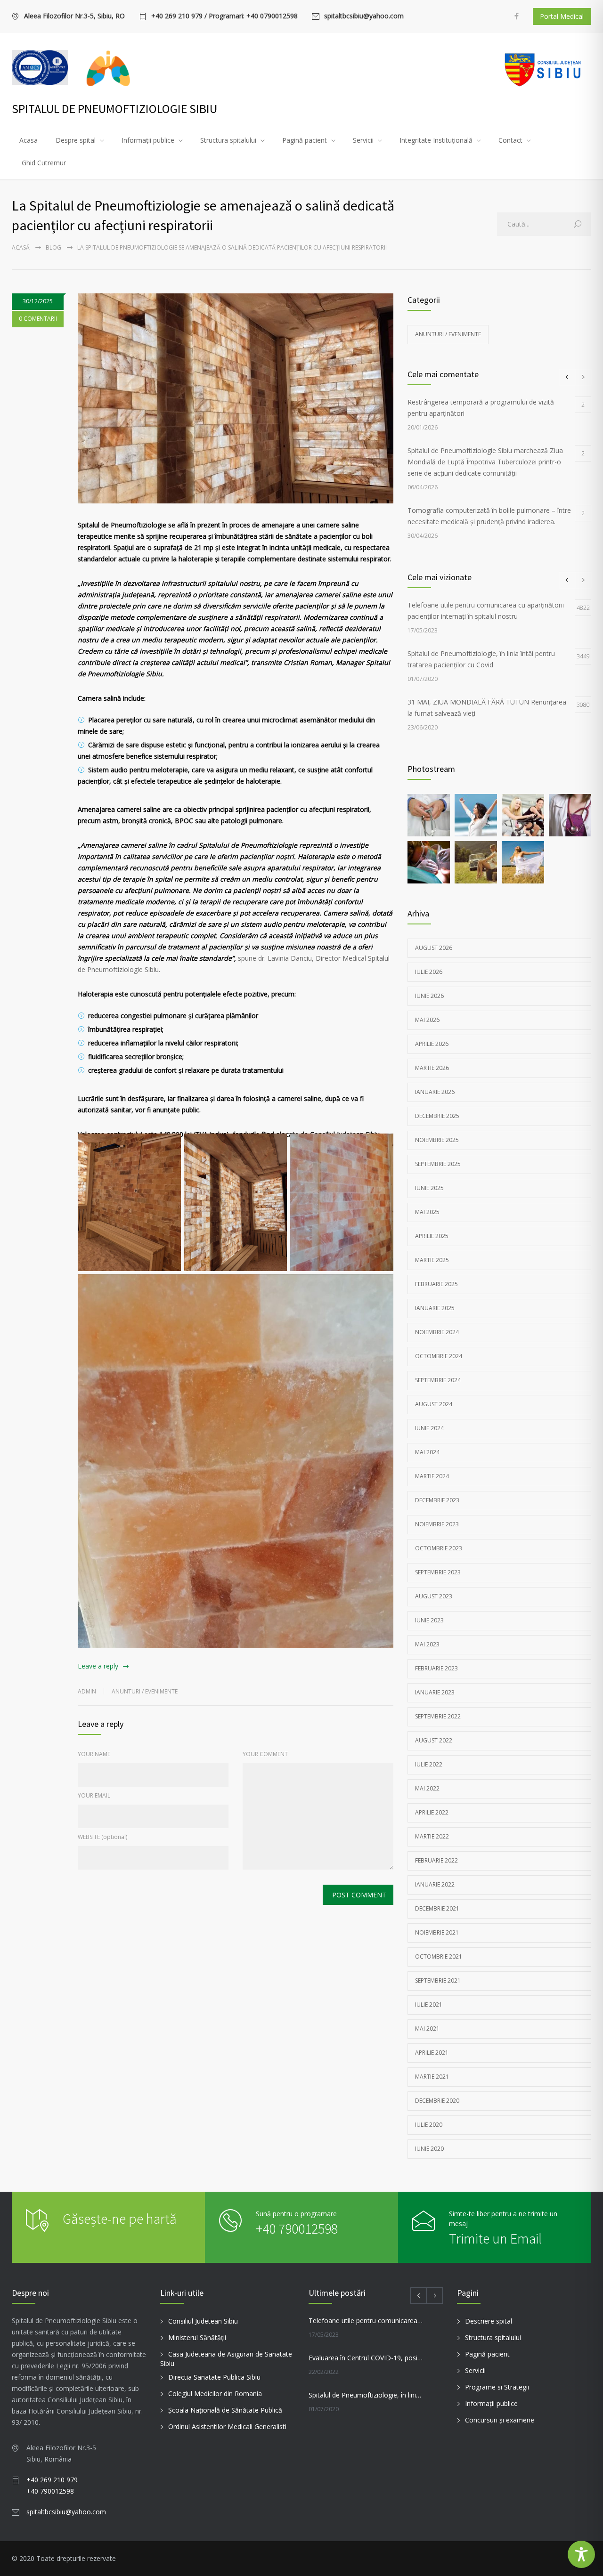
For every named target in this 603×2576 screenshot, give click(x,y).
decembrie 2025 (437, 1116)
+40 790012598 (297, 2228)
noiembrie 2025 (437, 1140)
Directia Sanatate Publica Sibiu (214, 2377)
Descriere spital (489, 2321)
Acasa (29, 140)
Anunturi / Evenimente (145, 1691)
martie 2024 (432, 1476)
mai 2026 (427, 1020)
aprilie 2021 (432, 2053)
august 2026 (434, 948)
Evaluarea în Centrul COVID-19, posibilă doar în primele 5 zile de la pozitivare (366, 2358)
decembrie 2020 (437, 2101)
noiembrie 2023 (437, 1524)
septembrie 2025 (438, 1164)
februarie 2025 (436, 1284)
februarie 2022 (436, 1860)
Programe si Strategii (497, 2387)
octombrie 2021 (439, 1956)
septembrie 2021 (438, 1981)
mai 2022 (427, 1788)
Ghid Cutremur (44, 163)
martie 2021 (432, 2077)
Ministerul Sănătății (197, 2337)
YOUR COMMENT (265, 1754)
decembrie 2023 (437, 1500)
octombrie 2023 (439, 1548)
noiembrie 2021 (437, 1932)
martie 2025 (432, 1260)
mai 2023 (427, 1644)
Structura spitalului (228, 140)
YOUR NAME (94, 1754)
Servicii (363, 140)
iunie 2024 (429, 1428)
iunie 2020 (429, 2149)
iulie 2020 (429, 2125)
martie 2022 (432, 1836)
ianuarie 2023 (435, 1692)
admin (87, 1691)
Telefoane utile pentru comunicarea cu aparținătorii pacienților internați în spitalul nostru (366, 2321)
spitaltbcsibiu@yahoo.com (364, 16)
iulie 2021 (429, 2005)
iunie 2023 (429, 1620)
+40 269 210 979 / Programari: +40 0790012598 (224, 16)
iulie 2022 (429, 1764)
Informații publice (148, 140)
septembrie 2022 (438, 1716)
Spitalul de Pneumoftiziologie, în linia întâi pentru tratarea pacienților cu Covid (366, 2395)
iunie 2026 (429, 996)
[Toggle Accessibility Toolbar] (581, 2554)
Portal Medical (562, 16)
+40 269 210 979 (52, 2480)
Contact (510, 140)
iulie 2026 (429, 972)
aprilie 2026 (432, 1044)
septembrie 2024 (438, 1380)
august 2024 (434, 1404)
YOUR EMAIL (94, 1795)
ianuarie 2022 (435, 1884)
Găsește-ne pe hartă (120, 2219)
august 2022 (434, 1740)
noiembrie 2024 (437, 1332)
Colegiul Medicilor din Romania (215, 2394)
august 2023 (434, 1596)
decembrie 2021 (437, 1908)
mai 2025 (427, 1212)
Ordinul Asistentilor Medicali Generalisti (227, 2426)
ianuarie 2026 (435, 1092)
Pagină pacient (305, 140)
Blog (53, 247)
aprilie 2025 (432, 1236)
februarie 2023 (436, 1668)
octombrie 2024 (439, 1356)
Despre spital (76, 140)
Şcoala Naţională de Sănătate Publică (225, 2410)
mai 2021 (427, 2029)
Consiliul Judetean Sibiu (203, 2321)
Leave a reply (98, 1666)
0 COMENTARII (38, 319)
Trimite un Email (495, 2238)
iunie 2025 (429, 1188)
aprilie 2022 (432, 1812)
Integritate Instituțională (436, 140)
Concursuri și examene (500, 2420)
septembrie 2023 (438, 1572)
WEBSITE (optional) (102, 1837)
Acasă (21, 247)
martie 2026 (432, 1068)
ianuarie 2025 (435, 1308)
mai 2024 (427, 1452)
